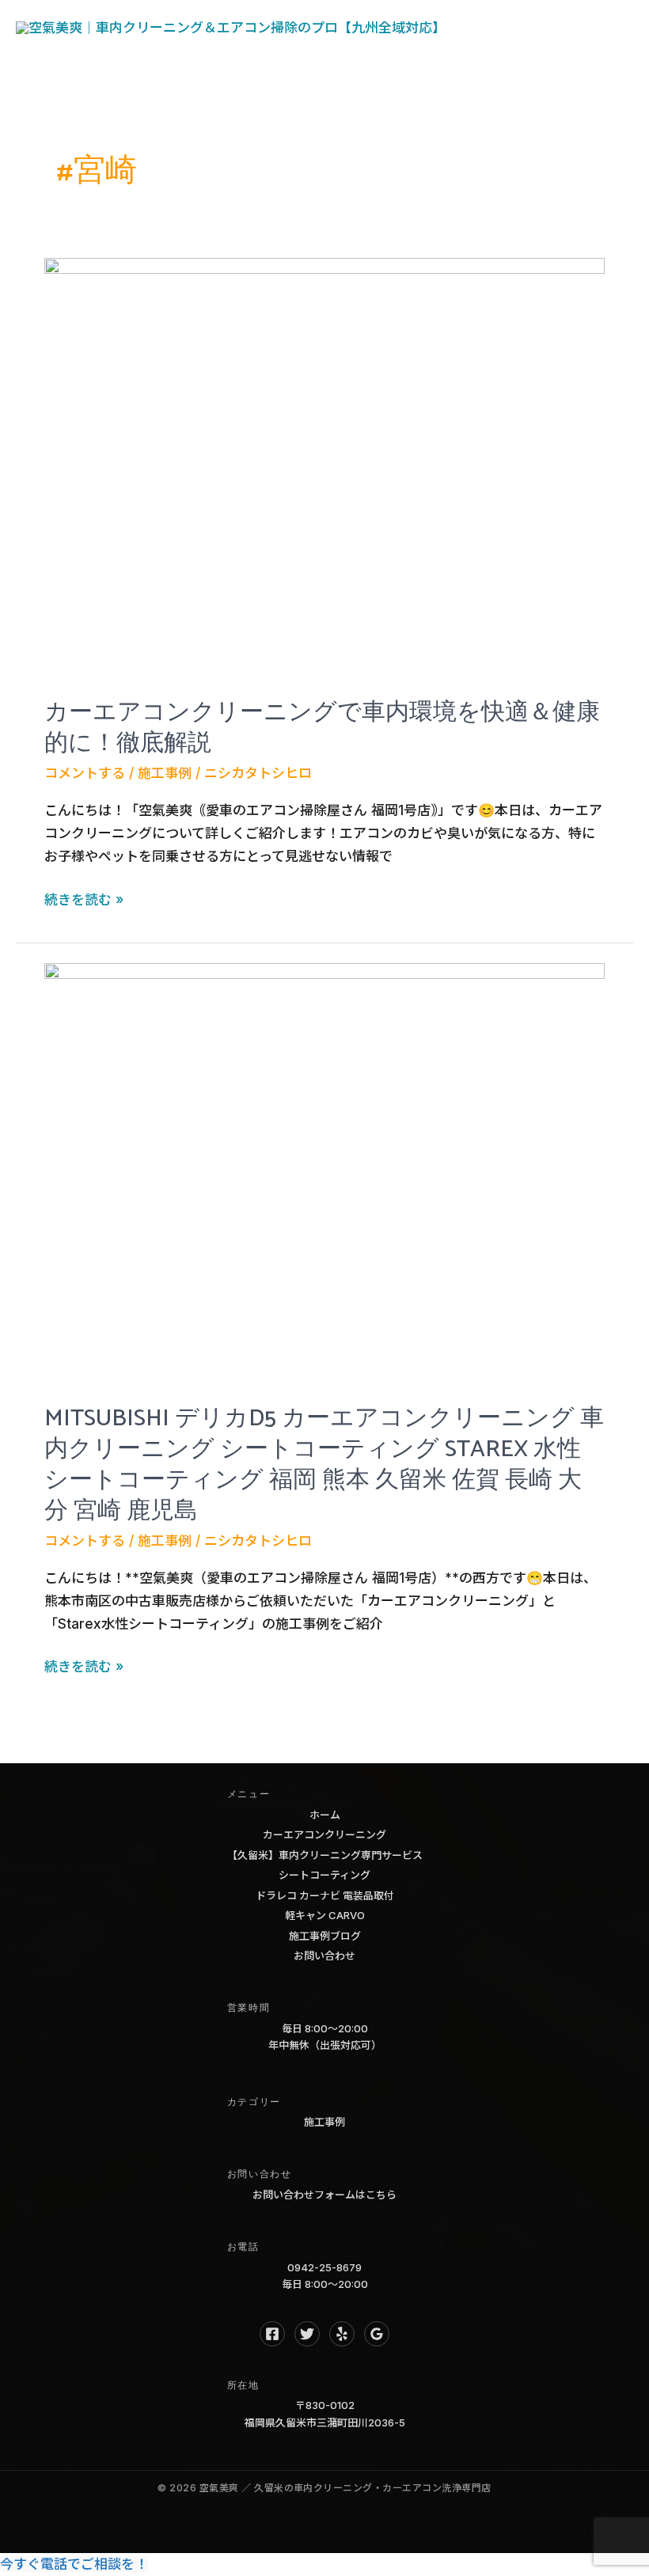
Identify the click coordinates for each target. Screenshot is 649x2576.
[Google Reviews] (377, 2334)
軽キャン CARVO (325, 1915)
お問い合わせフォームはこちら (324, 2195)
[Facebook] (272, 2334)
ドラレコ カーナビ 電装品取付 (325, 1895)
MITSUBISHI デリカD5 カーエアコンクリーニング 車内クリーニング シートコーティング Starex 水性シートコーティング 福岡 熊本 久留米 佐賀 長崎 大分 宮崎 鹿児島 (324, 1465)
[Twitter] (307, 2334)
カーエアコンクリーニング (324, 1834)
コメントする (85, 773)
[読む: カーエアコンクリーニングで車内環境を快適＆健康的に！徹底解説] (324, 466)
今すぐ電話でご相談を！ (74, 2564)
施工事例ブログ (325, 1936)
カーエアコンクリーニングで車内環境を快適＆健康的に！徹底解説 (322, 728)
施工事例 (165, 773)
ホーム (325, 1815)
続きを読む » (84, 901)
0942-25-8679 (324, 2267)
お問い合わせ (324, 1956)
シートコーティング (324, 1875)
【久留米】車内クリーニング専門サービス (325, 1855)
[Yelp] (342, 2334)
